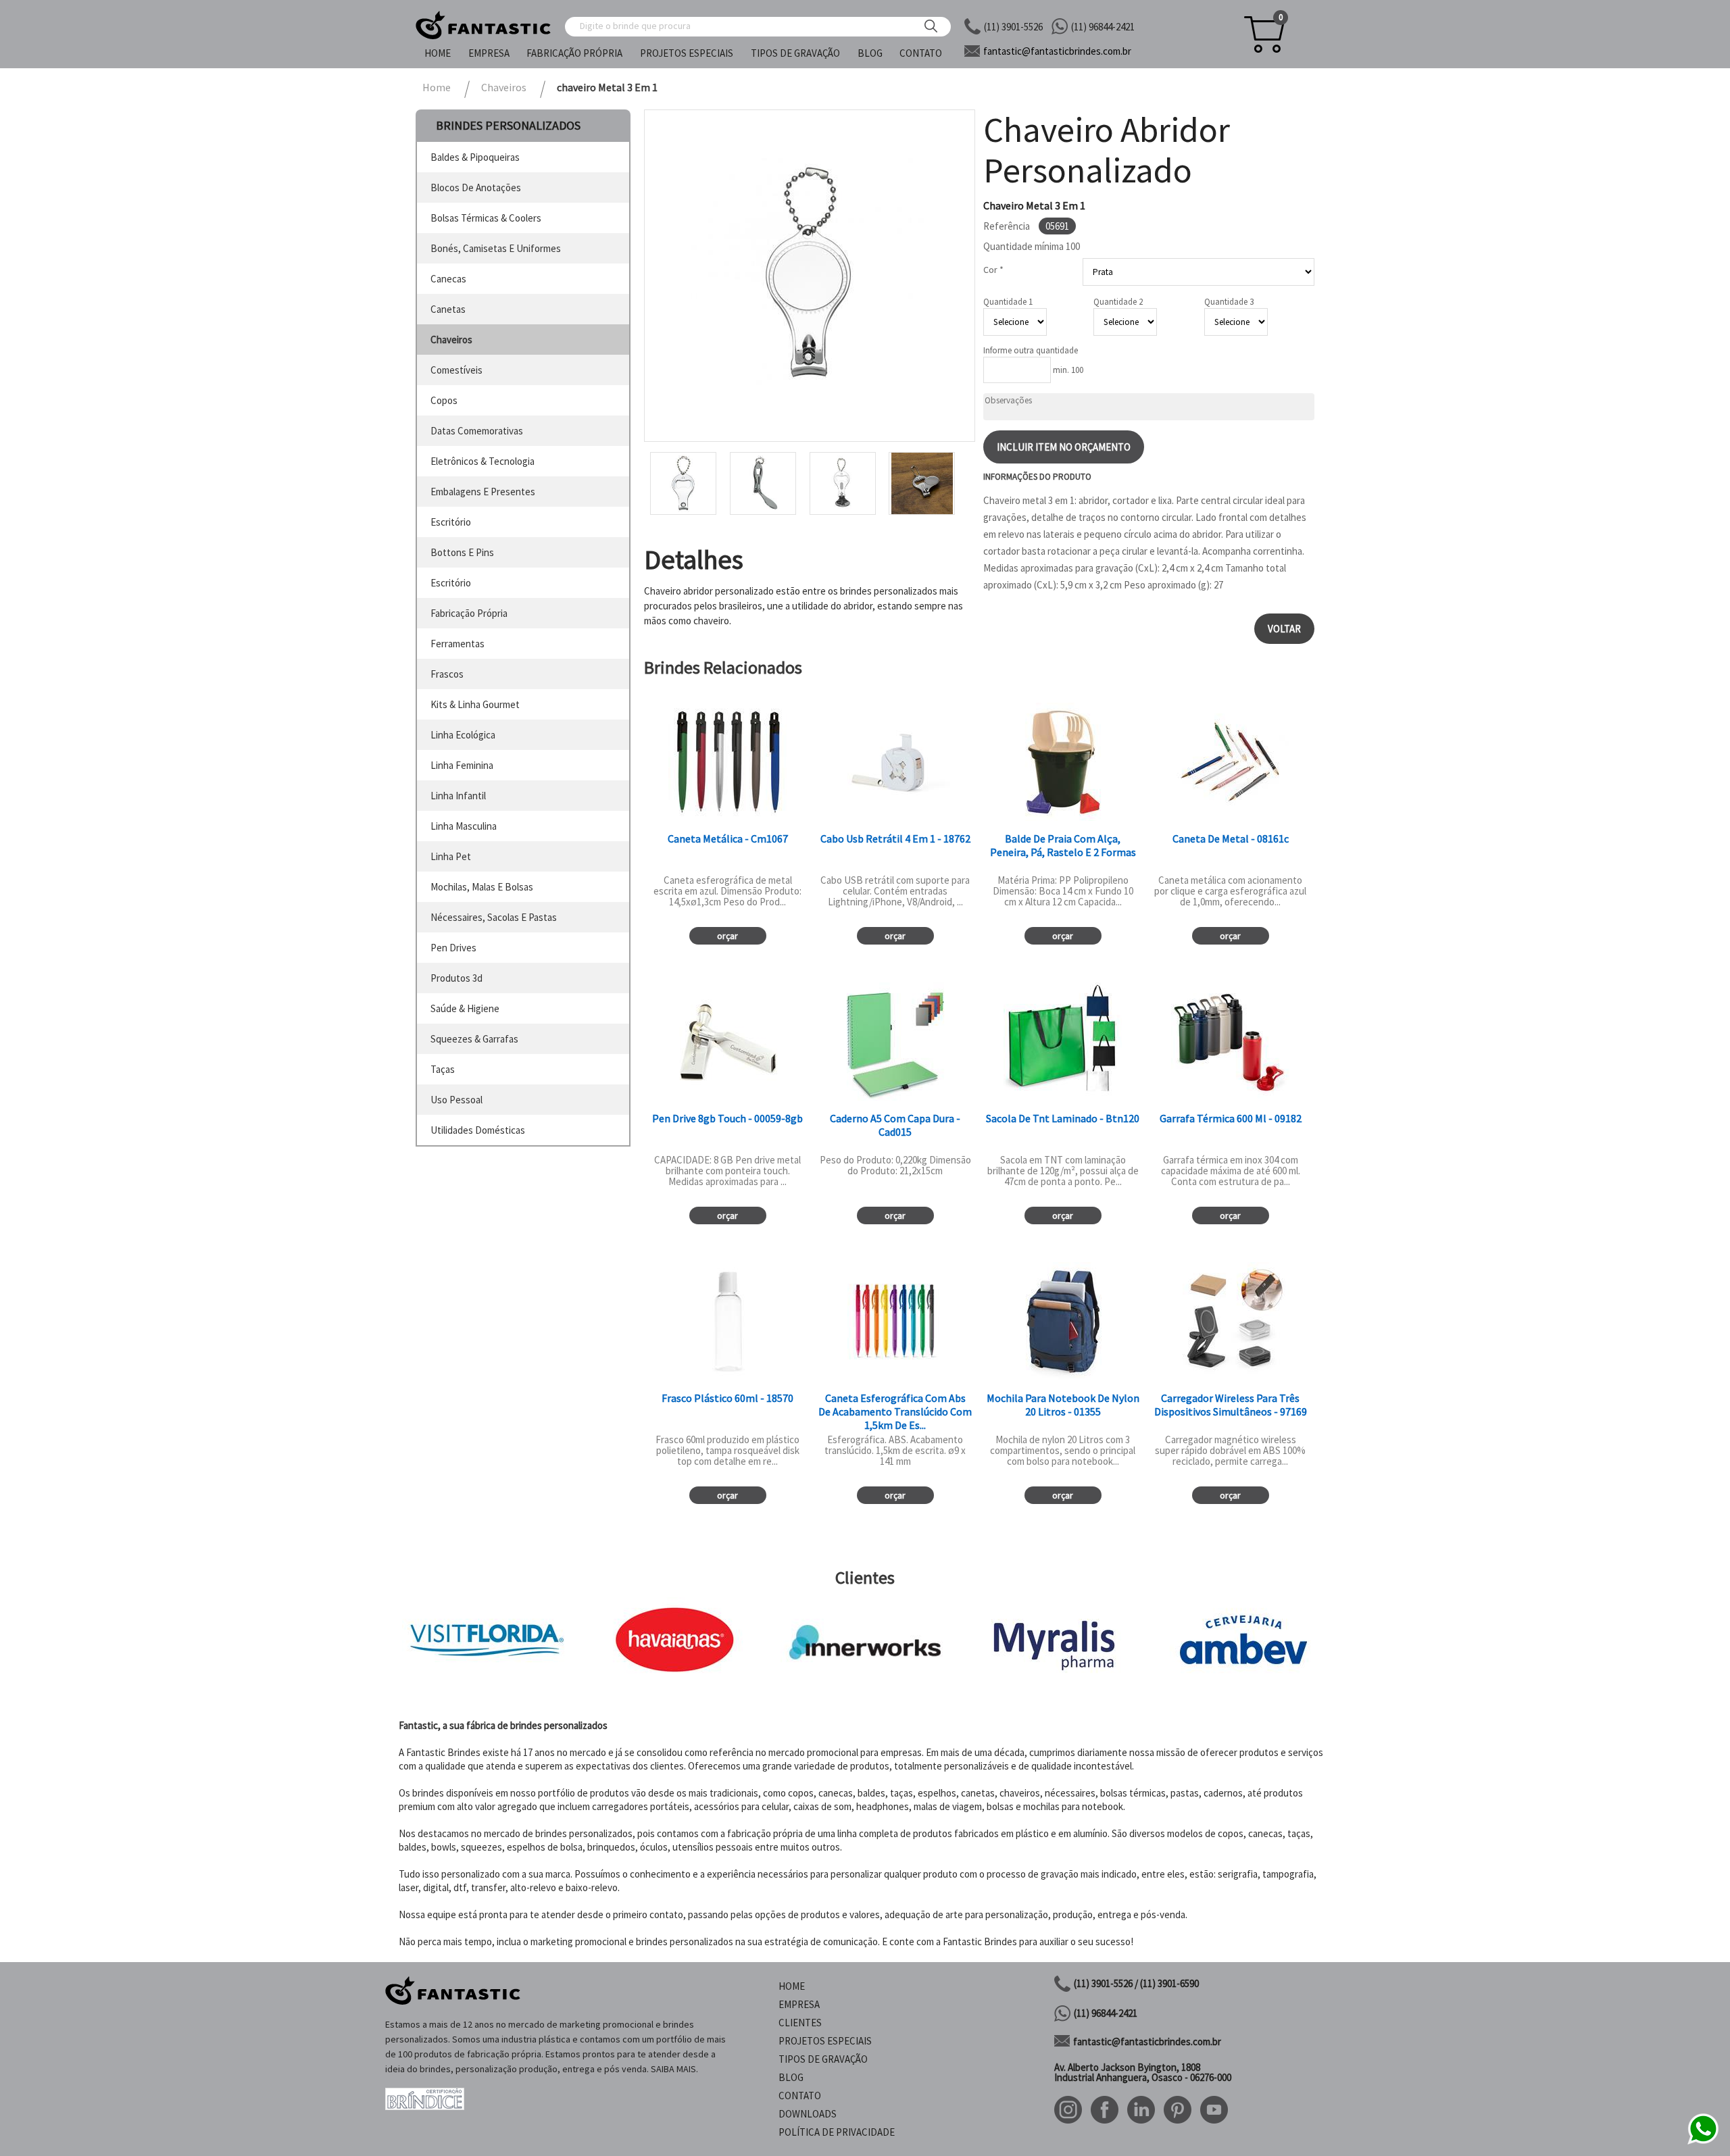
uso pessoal (456, 1100)
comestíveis (456, 370)
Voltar (1284, 629)
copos (444, 400)
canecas (448, 279)
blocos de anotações (476, 187)
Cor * (993, 270)
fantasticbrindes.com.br (1057, 51)
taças (443, 1069)
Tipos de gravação (795, 53)
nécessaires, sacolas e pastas (494, 917)
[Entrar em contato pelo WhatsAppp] (1703, 2142)
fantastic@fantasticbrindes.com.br (1147, 2041)
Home (438, 53)
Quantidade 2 (1118, 302)
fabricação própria (469, 613)
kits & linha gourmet (475, 704)
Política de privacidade (837, 2132)
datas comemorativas (477, 431)
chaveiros (451, 340)
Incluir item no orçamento (1064, 447)
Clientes (800, 2023)
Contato (921, 53)
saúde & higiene (465, 1008)
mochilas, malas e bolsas (482, 887)
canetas (448, 309)
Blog (870, 53)
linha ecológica (463, 735)
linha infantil (458, 796)
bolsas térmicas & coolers (486, 218)
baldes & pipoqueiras (475, 157)
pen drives (453, 948)
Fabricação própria (574, 53)
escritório (451, 522)
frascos (447, 674)
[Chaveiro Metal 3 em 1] (810, 276)
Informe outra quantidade (1031, 350)
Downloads (808, 2114)
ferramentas (458, 644)
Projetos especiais (687, 53)
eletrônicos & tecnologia (483, 461)
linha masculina (464, 826)
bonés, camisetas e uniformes (496, 248)
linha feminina (462, 765)
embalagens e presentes (483, 492)
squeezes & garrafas (474, 1039)
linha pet (451, 856)
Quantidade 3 (1229, 302)
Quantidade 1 (1008, 302)
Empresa (489, 53)
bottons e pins (462, 552)
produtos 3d (456, 978)
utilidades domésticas (478, 1130)
